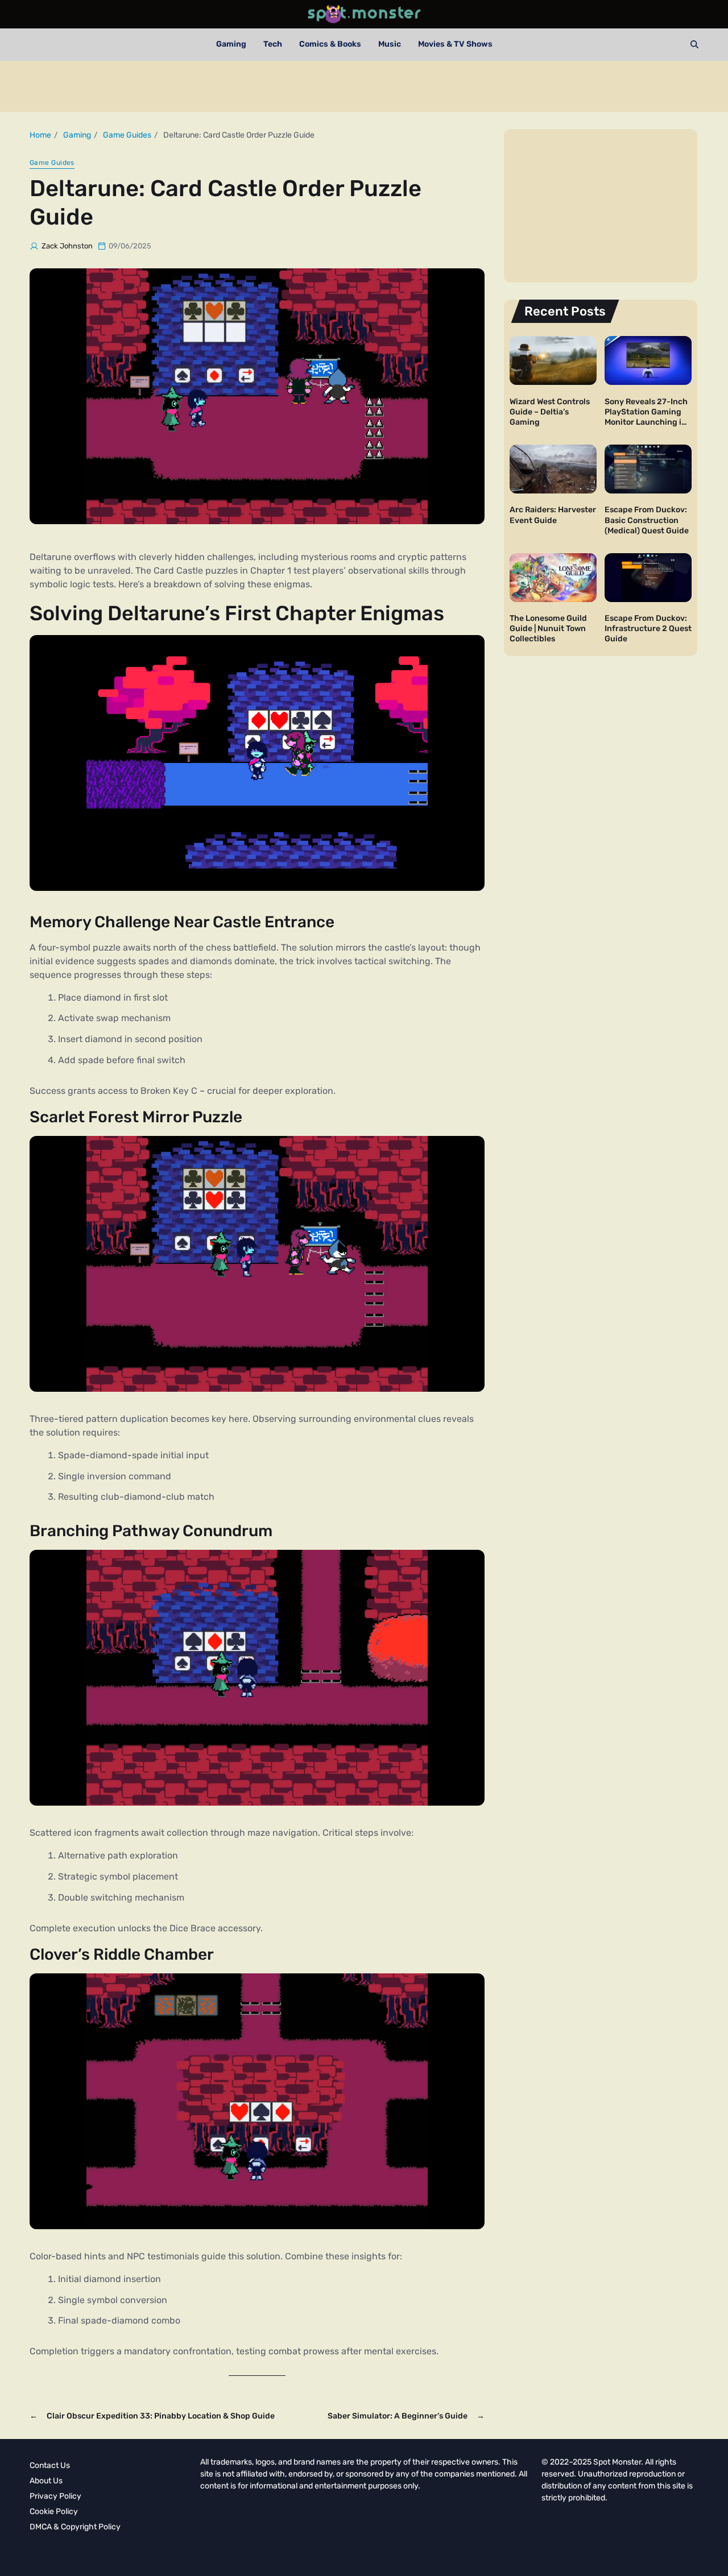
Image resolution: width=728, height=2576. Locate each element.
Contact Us (50, 2465)
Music (390, 44)
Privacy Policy (55, 2496)
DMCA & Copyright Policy (75, 2527)
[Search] (694, 44)
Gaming (231, 44)
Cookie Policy (54, 2511)
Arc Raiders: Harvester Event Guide (553, 515)
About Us (46, 2481)
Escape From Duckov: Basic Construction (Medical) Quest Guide (647, 520)
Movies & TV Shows (455, 44)
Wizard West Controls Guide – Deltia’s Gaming (550, 411)
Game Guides (52, 163)
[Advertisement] (364, 86)
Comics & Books (330, 44)
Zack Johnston (67, 246)
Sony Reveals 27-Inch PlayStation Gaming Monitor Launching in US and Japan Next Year (646, 422)
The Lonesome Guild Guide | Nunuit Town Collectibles (548, 629)
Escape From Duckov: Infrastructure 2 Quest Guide (648, 629)
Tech (273, 44)
